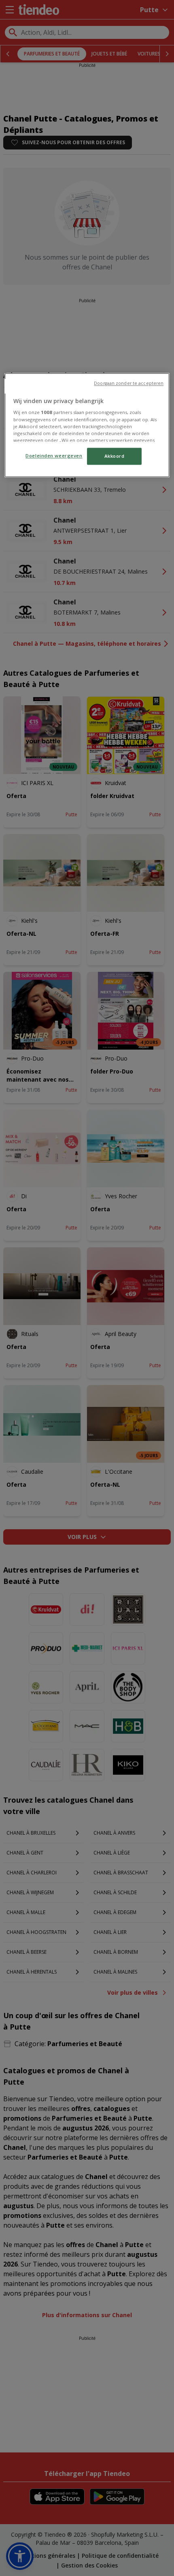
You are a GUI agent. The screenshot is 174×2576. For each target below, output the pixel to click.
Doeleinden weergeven (54, 456)
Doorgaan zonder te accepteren (129, 383)
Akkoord (115, 456)
